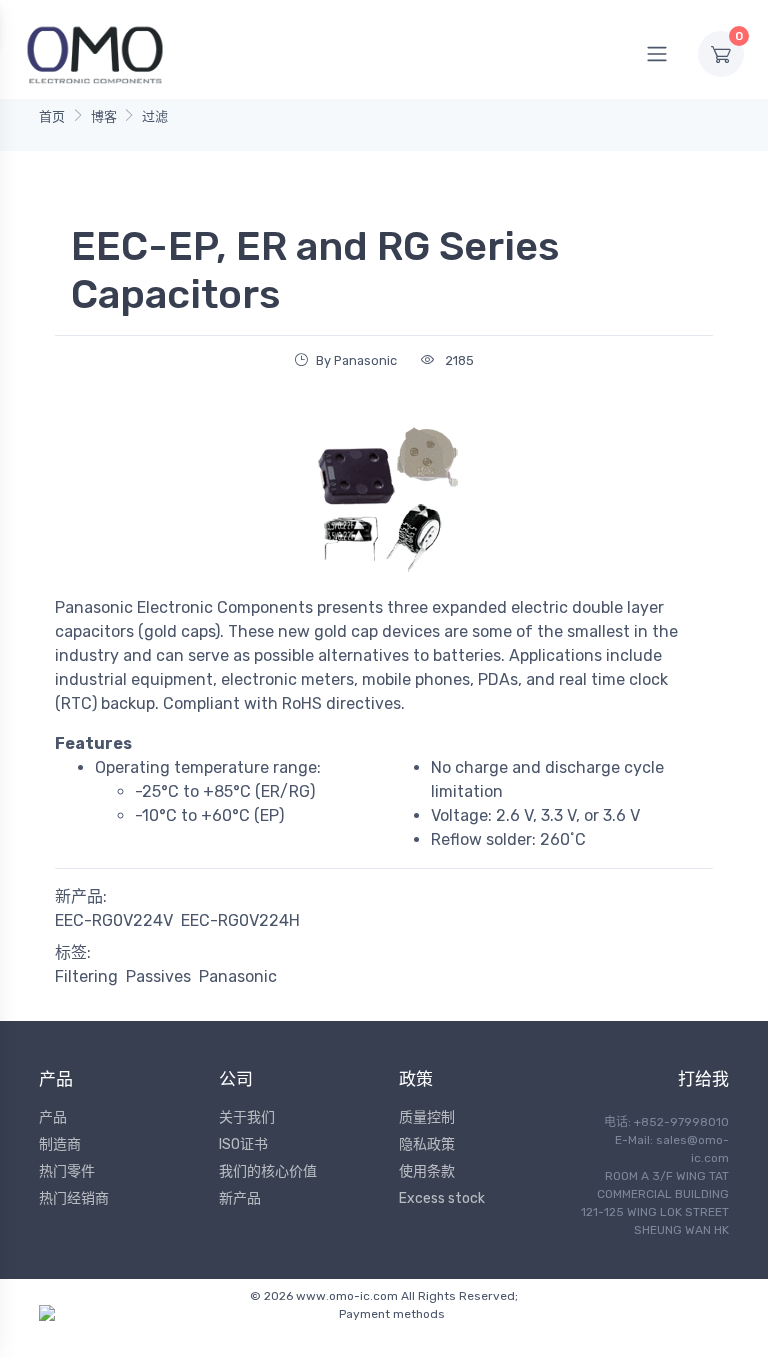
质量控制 (427, 1117)
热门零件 (67, 1171)
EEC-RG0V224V (114, 920)
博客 (104, 116)
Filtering (86, 976)
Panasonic (238, 976)
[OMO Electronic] (95, 53)
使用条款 (427, 1171)
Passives (158, 976)
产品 (53, 1117)
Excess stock (442, 1198)
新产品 (240, 1198)
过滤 (155, 116)
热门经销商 (74, 1198)
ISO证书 (243, 1144)
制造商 (60, 1144)
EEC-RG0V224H (240, 920)
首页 (52, 116)
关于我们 (247, 1117)
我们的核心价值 (268, 1171)
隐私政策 (427, 1144)
